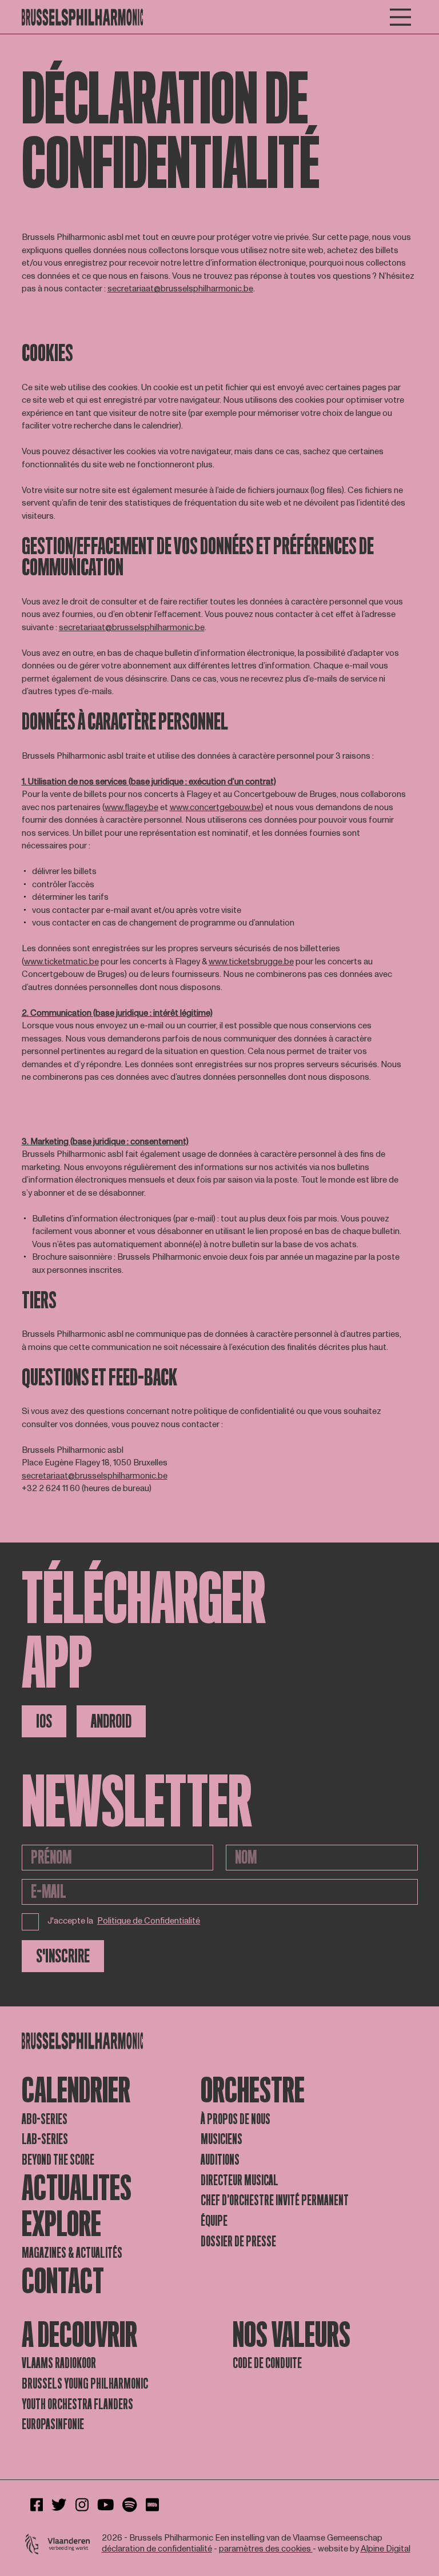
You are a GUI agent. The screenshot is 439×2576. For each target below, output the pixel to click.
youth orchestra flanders (77, 2404)
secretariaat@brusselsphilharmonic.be (180, 289)
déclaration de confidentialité (157, 2549)
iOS (44, 1721)
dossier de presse (238, 2242)
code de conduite (267, 2363)
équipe (214, 2221)
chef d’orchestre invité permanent (275, 2200)
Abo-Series (45, 2119)
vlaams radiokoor (59, 2363)
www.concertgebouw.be (215, 808)
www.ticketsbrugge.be (251, 962)
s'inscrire (63, 1956)
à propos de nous (236, 2119)
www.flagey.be (131, 808)
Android (111, 1721)
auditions (220, 2160)
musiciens (222, 2139)
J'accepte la (124, 1921)
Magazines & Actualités (72, 2253)
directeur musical (240, 2180)
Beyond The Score (58, 2160)
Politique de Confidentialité (149, 1922)
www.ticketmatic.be (61, 962)
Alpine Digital (386, 2549)
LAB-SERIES (45, 2139)
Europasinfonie (53, 2424)
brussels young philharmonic (85, 2384)
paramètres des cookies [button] (266, 2549)
